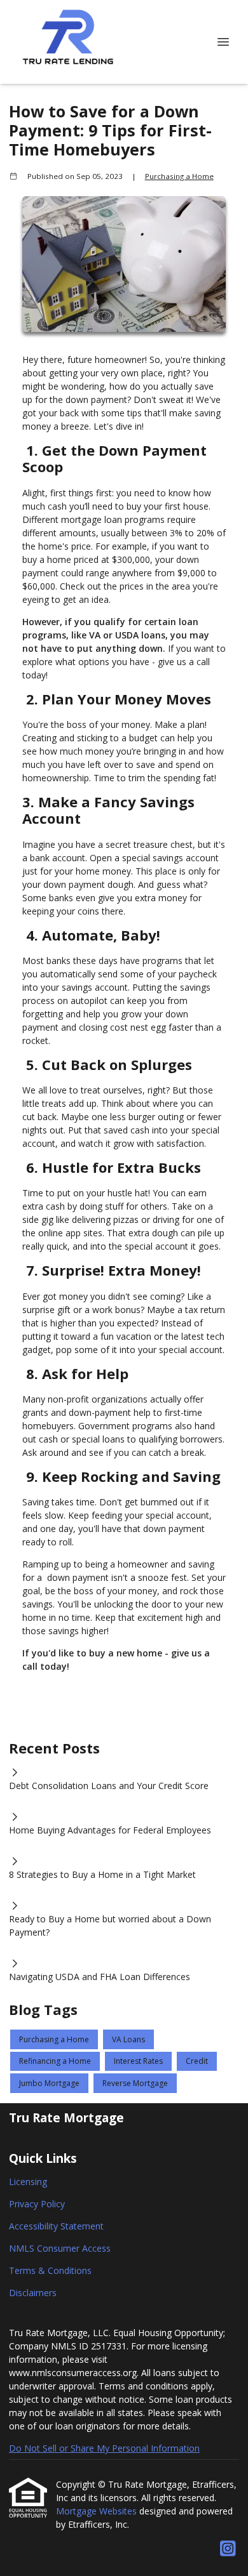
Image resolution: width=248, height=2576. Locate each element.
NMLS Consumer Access (60, 2248)
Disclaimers (33, 2293)
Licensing (28, 2182)
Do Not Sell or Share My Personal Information (104, 2448)
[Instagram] (228, 2549)
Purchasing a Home (179, 176)
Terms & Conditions (50, 2270)
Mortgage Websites (98, 2511)
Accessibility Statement (56, 2226)
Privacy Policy (37, 2204)
